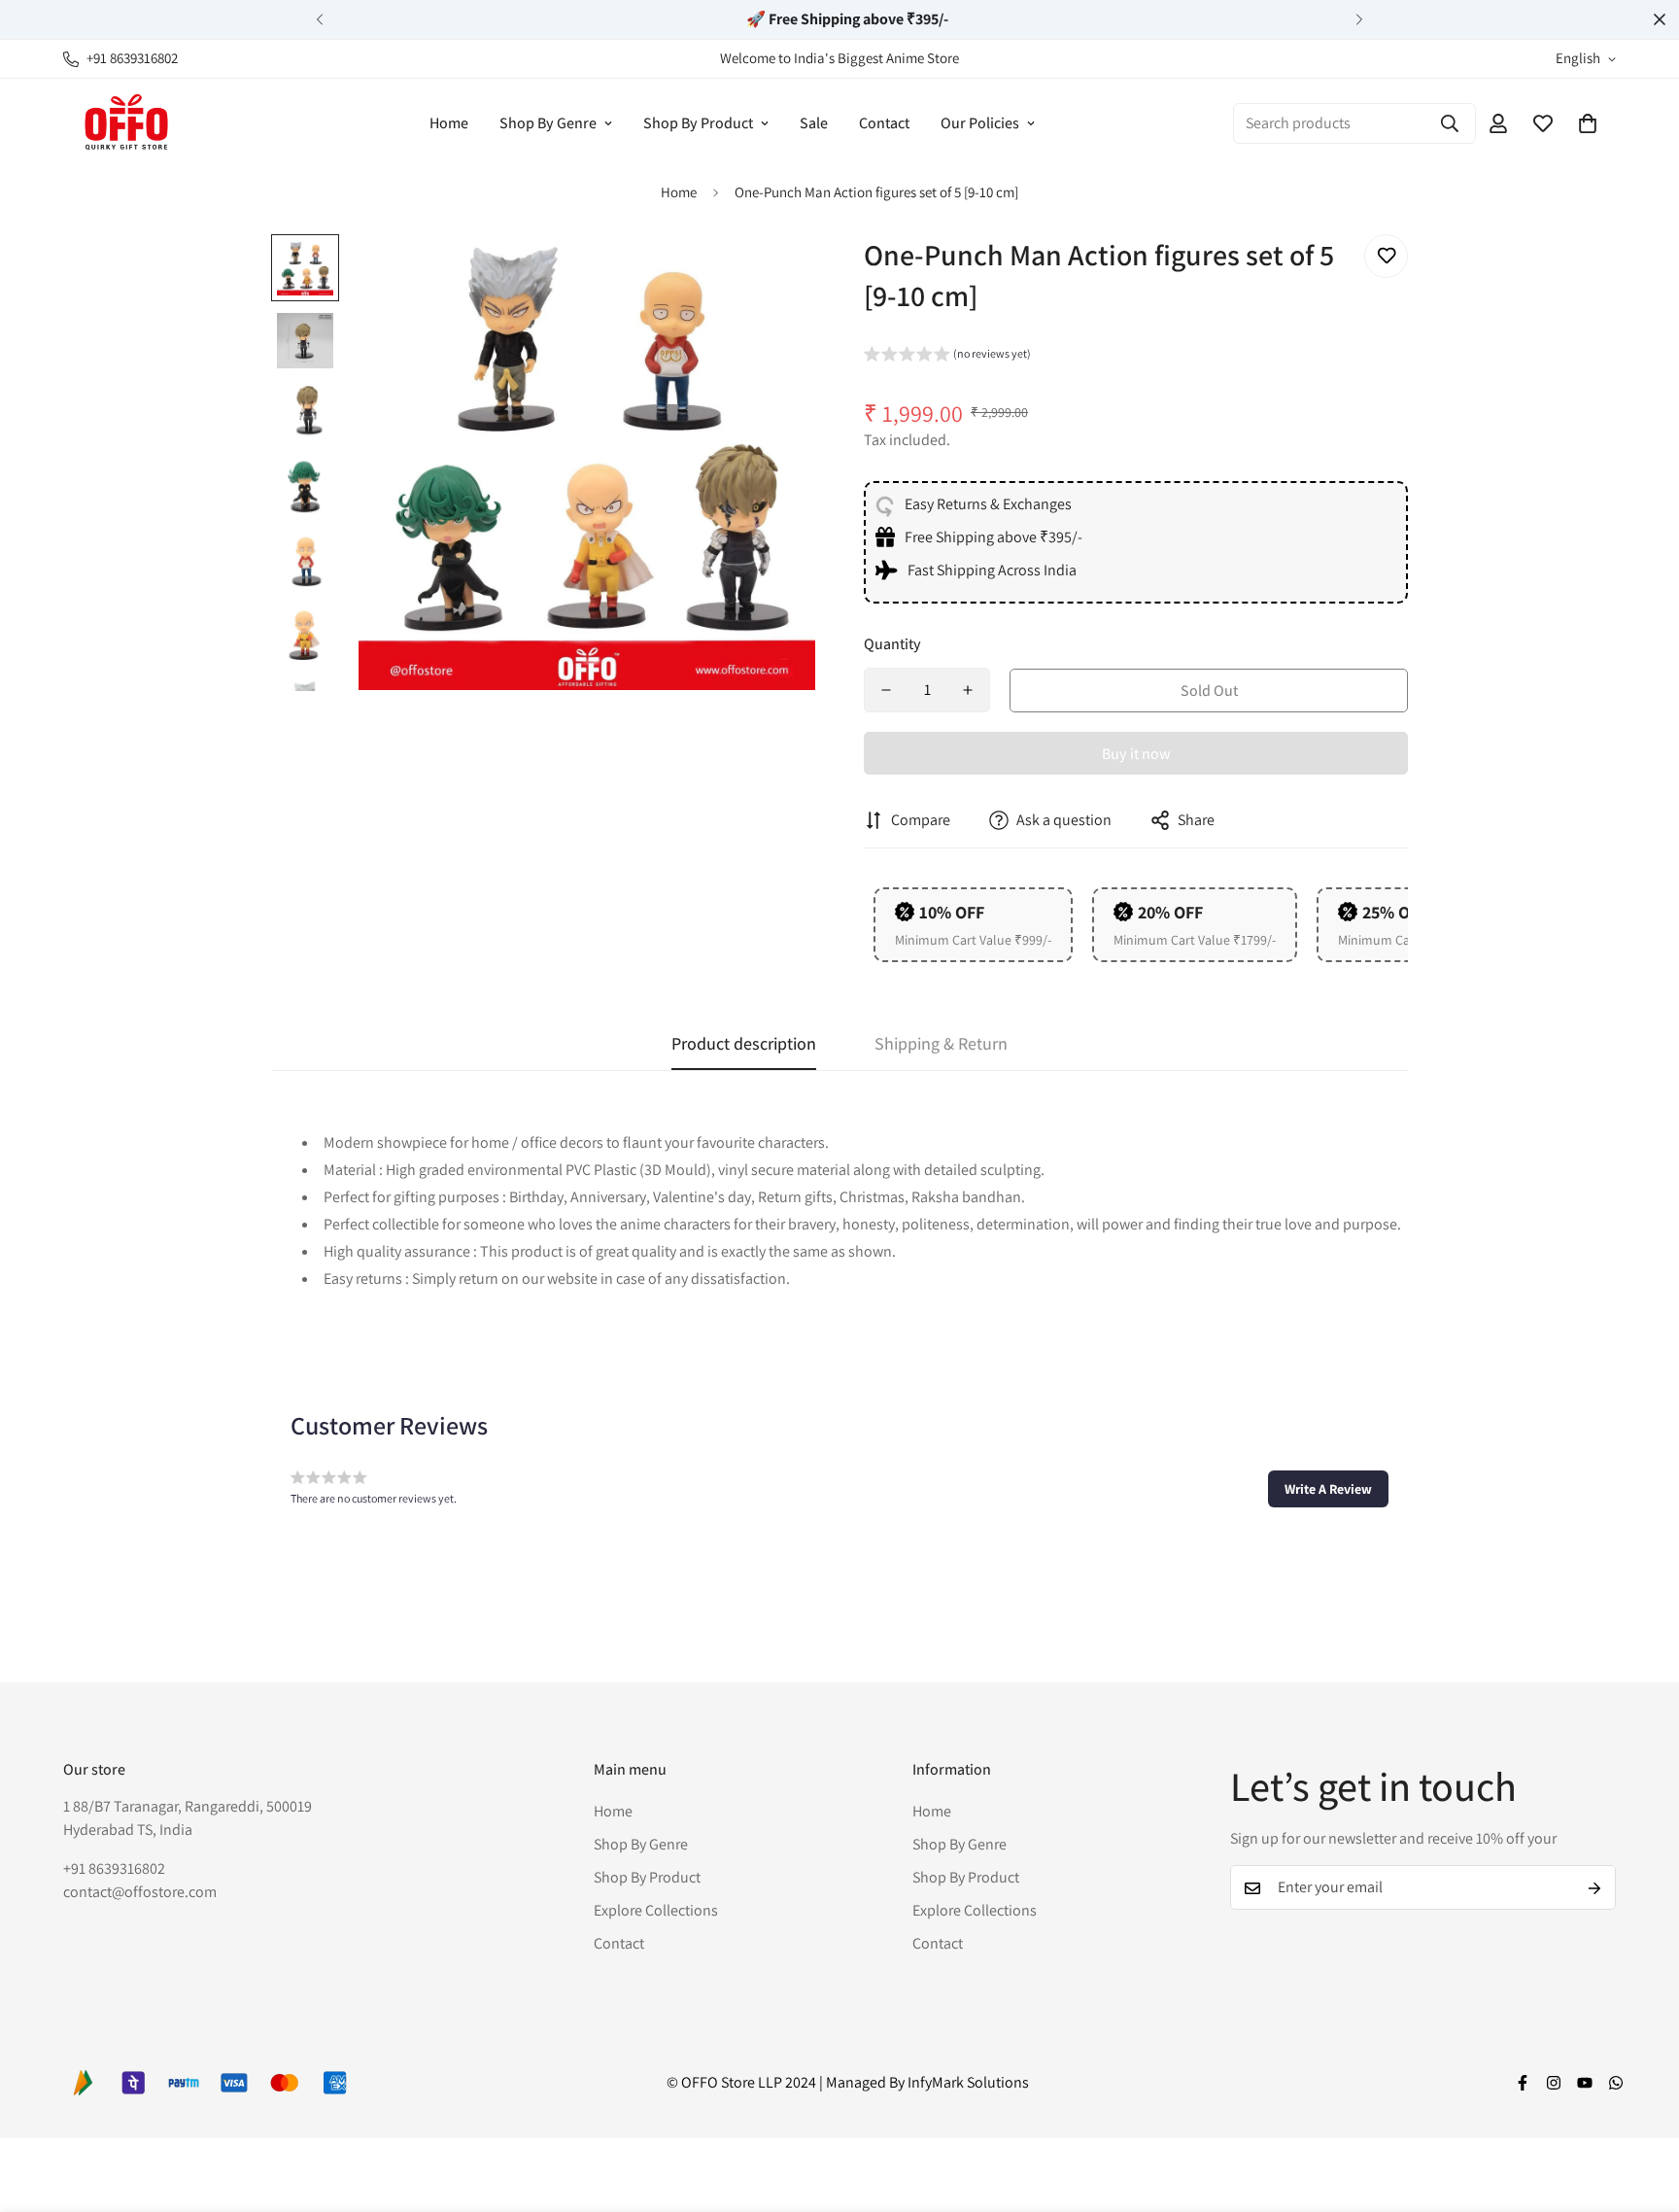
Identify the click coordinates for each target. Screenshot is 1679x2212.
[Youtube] (1585, 2083)
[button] (1588, 123)
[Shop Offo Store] (126, 123)
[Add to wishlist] (1386, 256)
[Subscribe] (1594, 1888)
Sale (814, 123)
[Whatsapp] (1616, 2083)
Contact (884, 123)
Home (449, 123)
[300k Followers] (1523, 2083)
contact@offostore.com (140, 1893)
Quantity (892, 644)
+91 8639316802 (114, 1869)
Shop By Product (698, 123)
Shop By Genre (548, 123)
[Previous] (320, 19)
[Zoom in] (774, 276)
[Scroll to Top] (1641, 2106)
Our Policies (980, 123)
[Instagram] (1554, 2083)
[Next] (1359, 19)
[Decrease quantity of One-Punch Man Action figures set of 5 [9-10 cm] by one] (886, 690)
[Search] (1450, 123)
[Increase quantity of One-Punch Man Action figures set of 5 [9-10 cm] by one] (968, 690)
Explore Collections (656, 1911)
